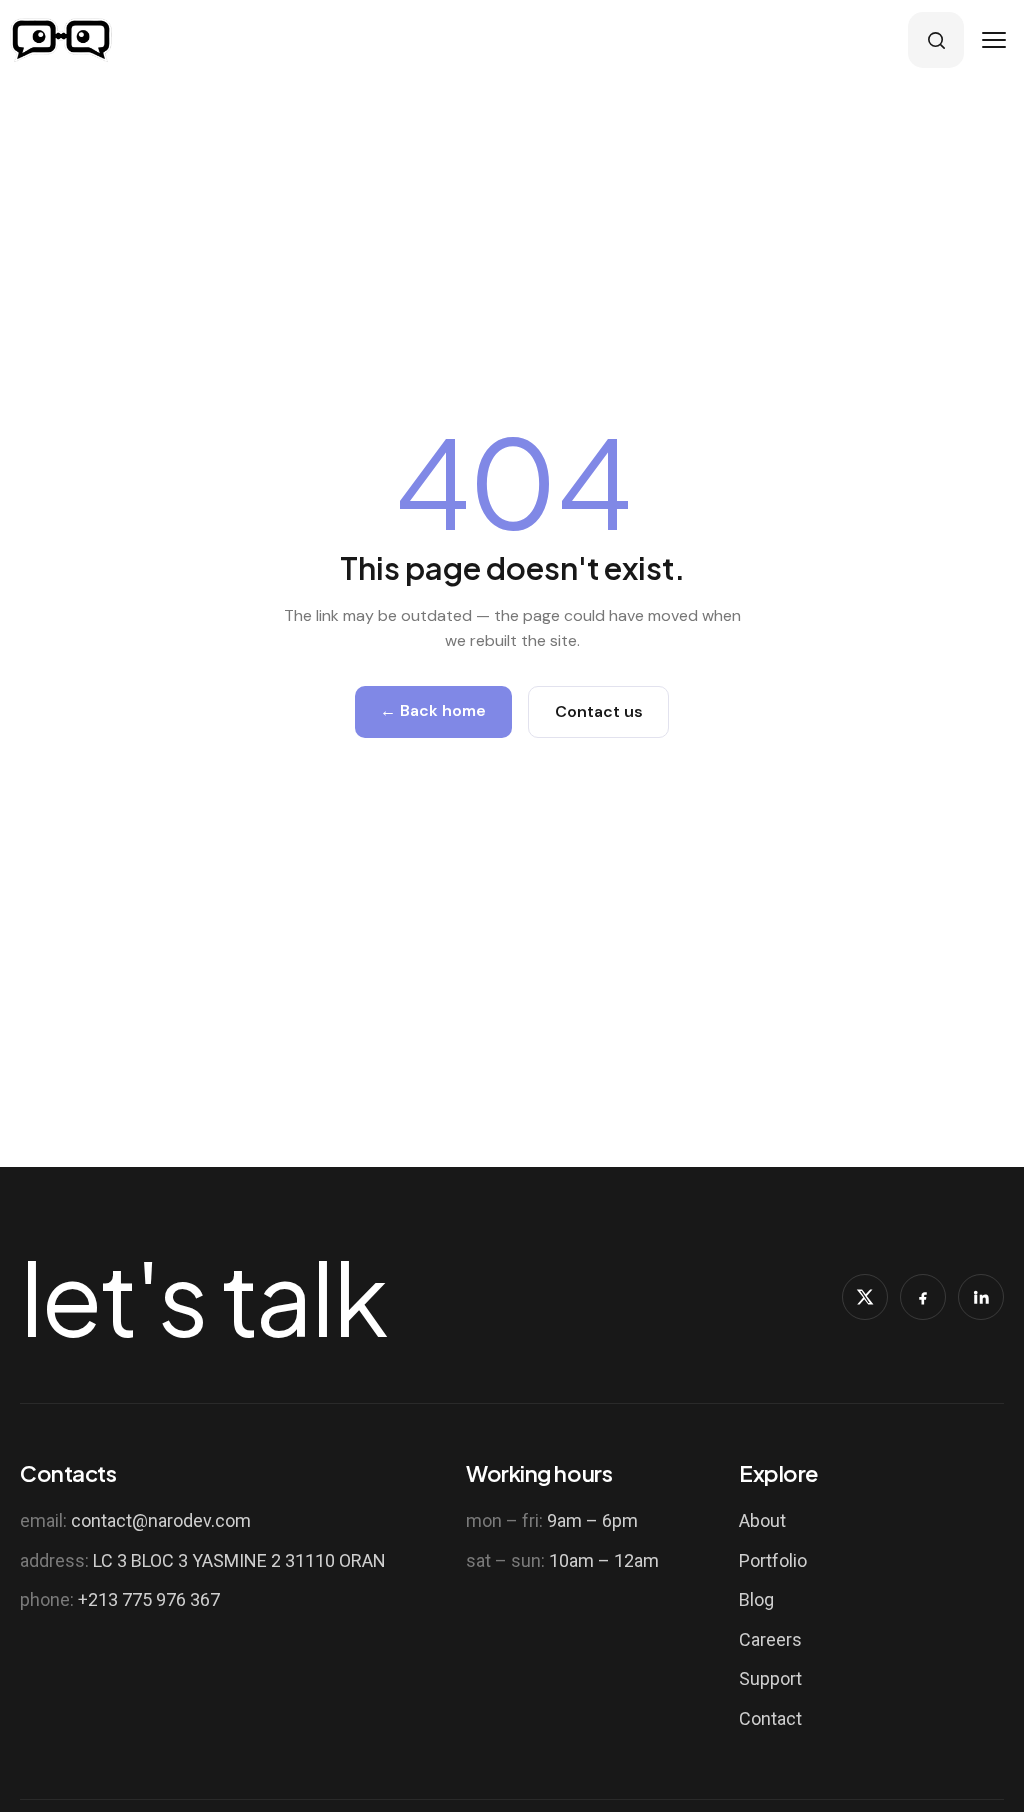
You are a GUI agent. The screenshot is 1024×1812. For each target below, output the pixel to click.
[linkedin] (981, 1297)
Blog (756, 1599)
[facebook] (923, 1297)
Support (770, 1678)
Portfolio (773, 1560)
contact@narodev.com (161, 1520)
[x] (865, 1297)
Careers (770, 1639)
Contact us (599, 711)
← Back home (433, 710)
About (762, 1520)
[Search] (936, 40)
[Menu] (994, 40)
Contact (770, 1718)
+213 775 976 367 (149, 1599)
